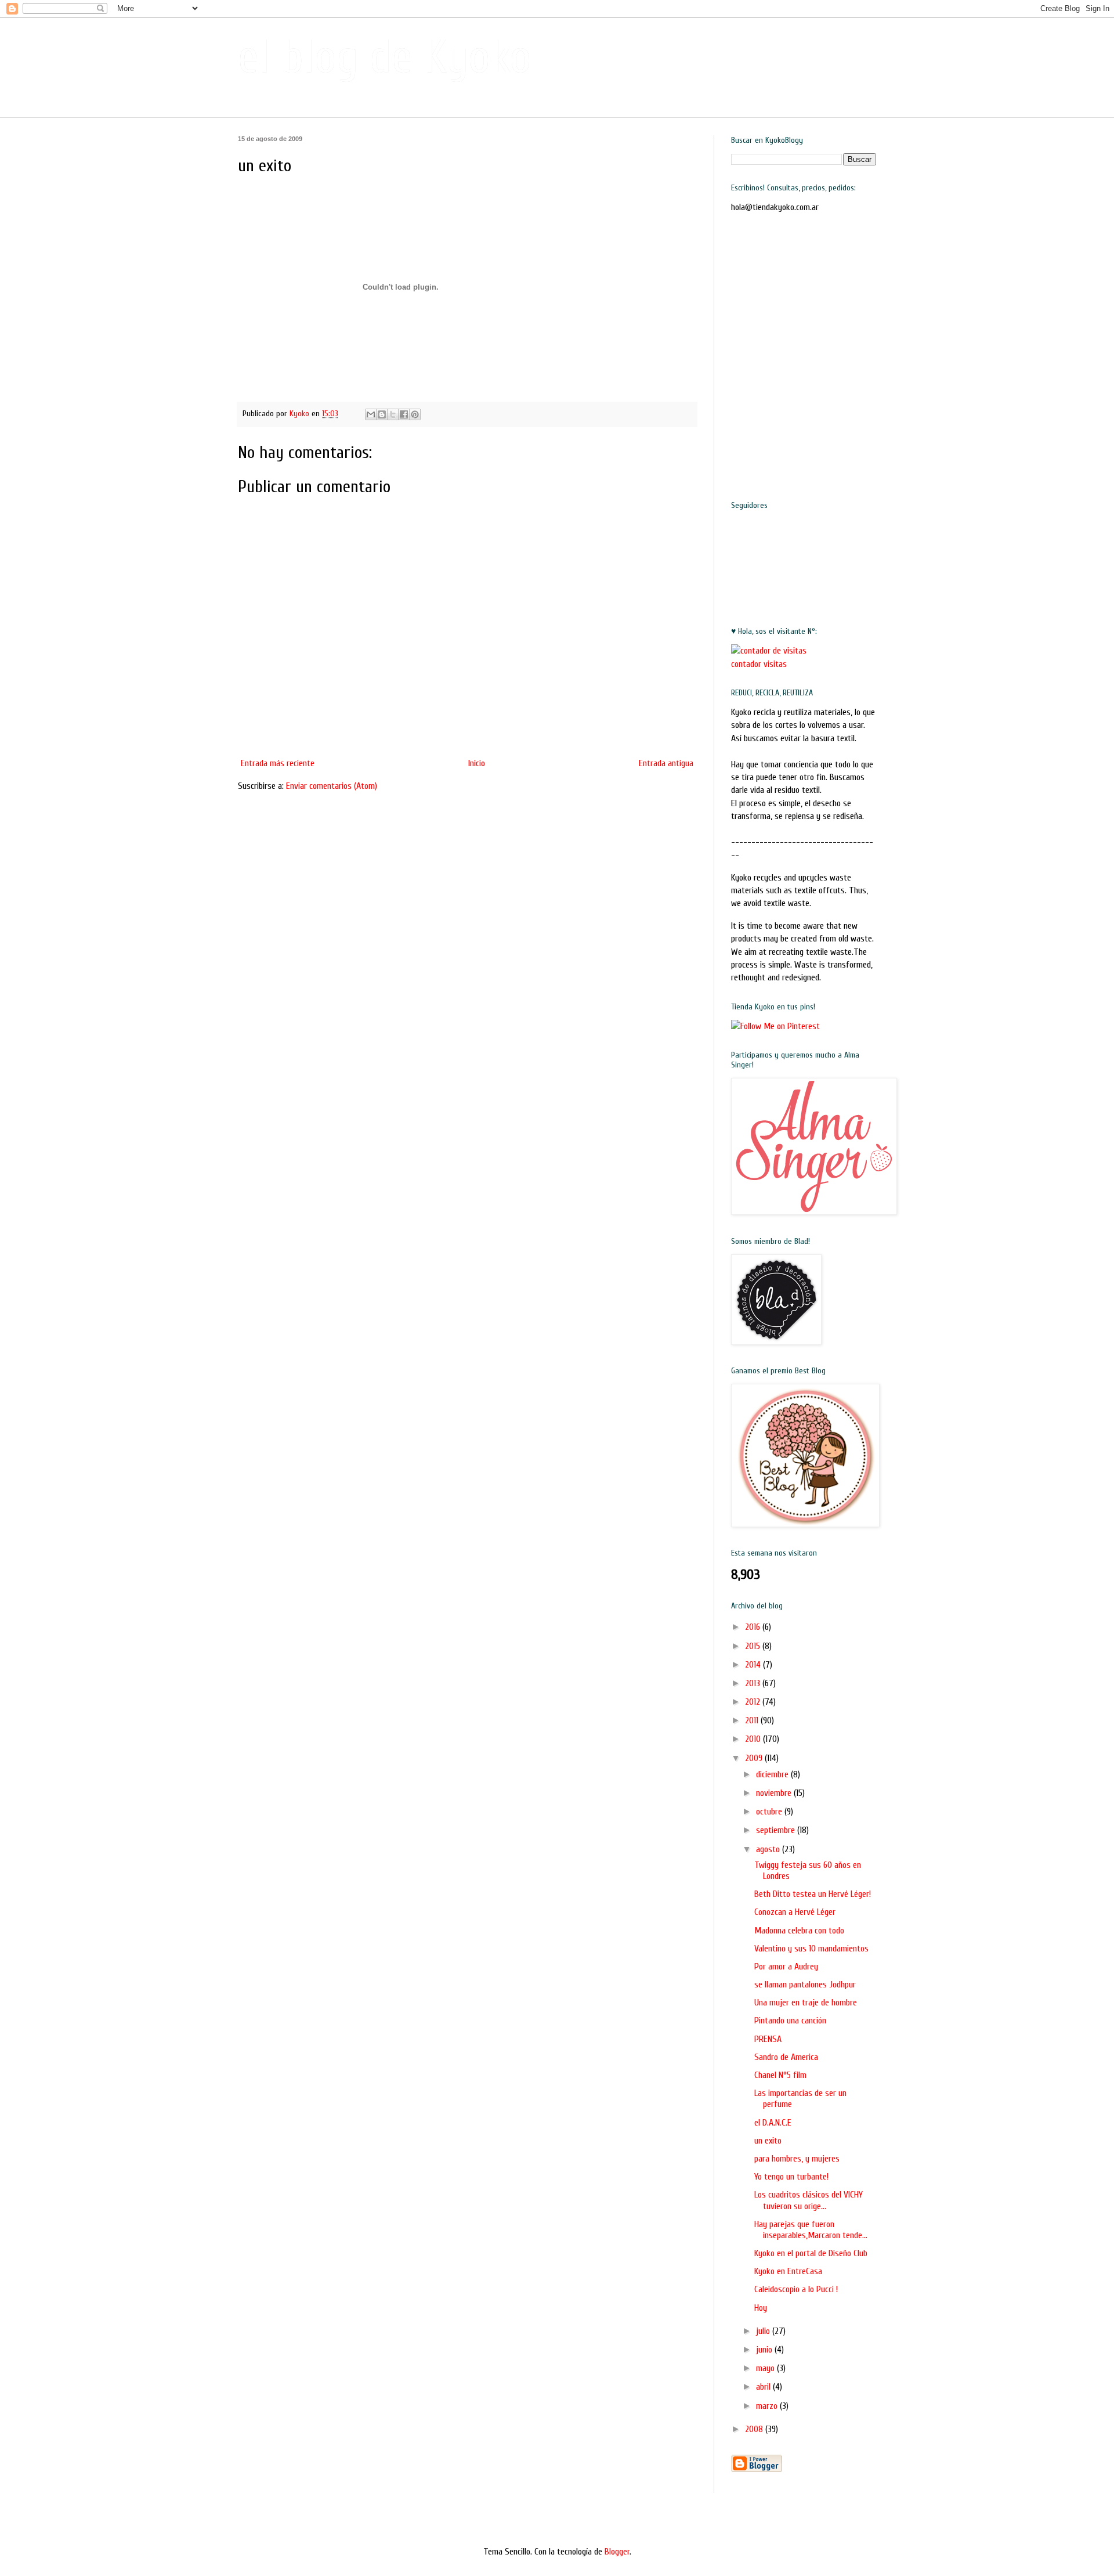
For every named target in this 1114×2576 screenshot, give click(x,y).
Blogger (617, 2552)
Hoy (761, 2308)
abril (764, 2387)
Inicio (477, 763)
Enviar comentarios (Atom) (332, 786)
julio (764, 2331)
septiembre (777, 1830)
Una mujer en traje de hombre (806, 2003)
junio (765, 2350)
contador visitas (759, 664)
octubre (770, 1812)
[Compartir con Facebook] (404, 414)
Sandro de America (786, 2057)
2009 (755, 1758)
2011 (753, 1720)
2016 (754, 1627)
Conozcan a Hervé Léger (795, 1912)
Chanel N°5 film (780, 2075)
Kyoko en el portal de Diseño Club (811, 2253)
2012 (754, 1702)
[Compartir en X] (393, 414)
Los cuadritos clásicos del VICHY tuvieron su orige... (809, 2200)
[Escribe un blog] (382, 414)
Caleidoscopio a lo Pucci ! (796, 2289)
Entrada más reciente (278, 763)
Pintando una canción (790, 2021)
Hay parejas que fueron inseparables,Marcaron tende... (811, 2230)
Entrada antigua (666, 763)
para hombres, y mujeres (797, 2159)
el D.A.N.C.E (773, 2123)
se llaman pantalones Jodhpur (805, 1985)
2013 (754, 1683)
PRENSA (768, 2039)
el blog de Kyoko (385, 57)
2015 (754, 1646)
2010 (754, 1739)
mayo (766, 2368)
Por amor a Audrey (786, 1967)
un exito (768, 2141)
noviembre (775, 1793)
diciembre (773, 1774)
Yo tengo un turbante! (791, 2177)
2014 (754, 1665)
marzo (768, 2406)
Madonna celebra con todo (799, 1931)
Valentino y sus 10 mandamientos (811, 1949)
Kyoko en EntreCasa (788, 2271)
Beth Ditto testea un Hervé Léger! (813, 1894)
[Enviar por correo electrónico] (371, 414)
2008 (755, 2429)
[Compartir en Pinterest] (415, 414)
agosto (769, 1849)
